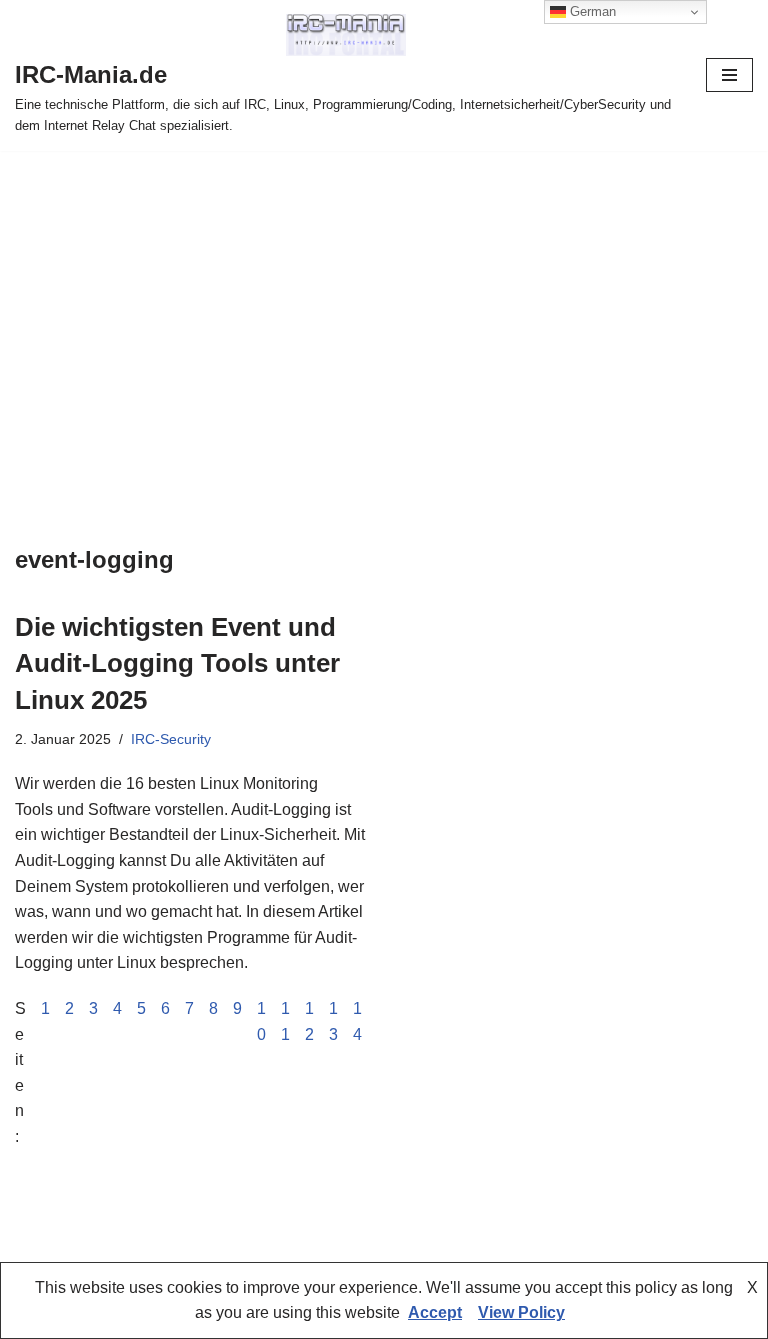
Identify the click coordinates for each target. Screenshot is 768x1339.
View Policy (521, 1312)
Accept (435, 1312)
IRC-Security (171, 739)
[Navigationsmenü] (729, 75)
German (591, 11)
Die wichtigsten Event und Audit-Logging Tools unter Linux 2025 (177, 663)
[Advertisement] (384, 301)
